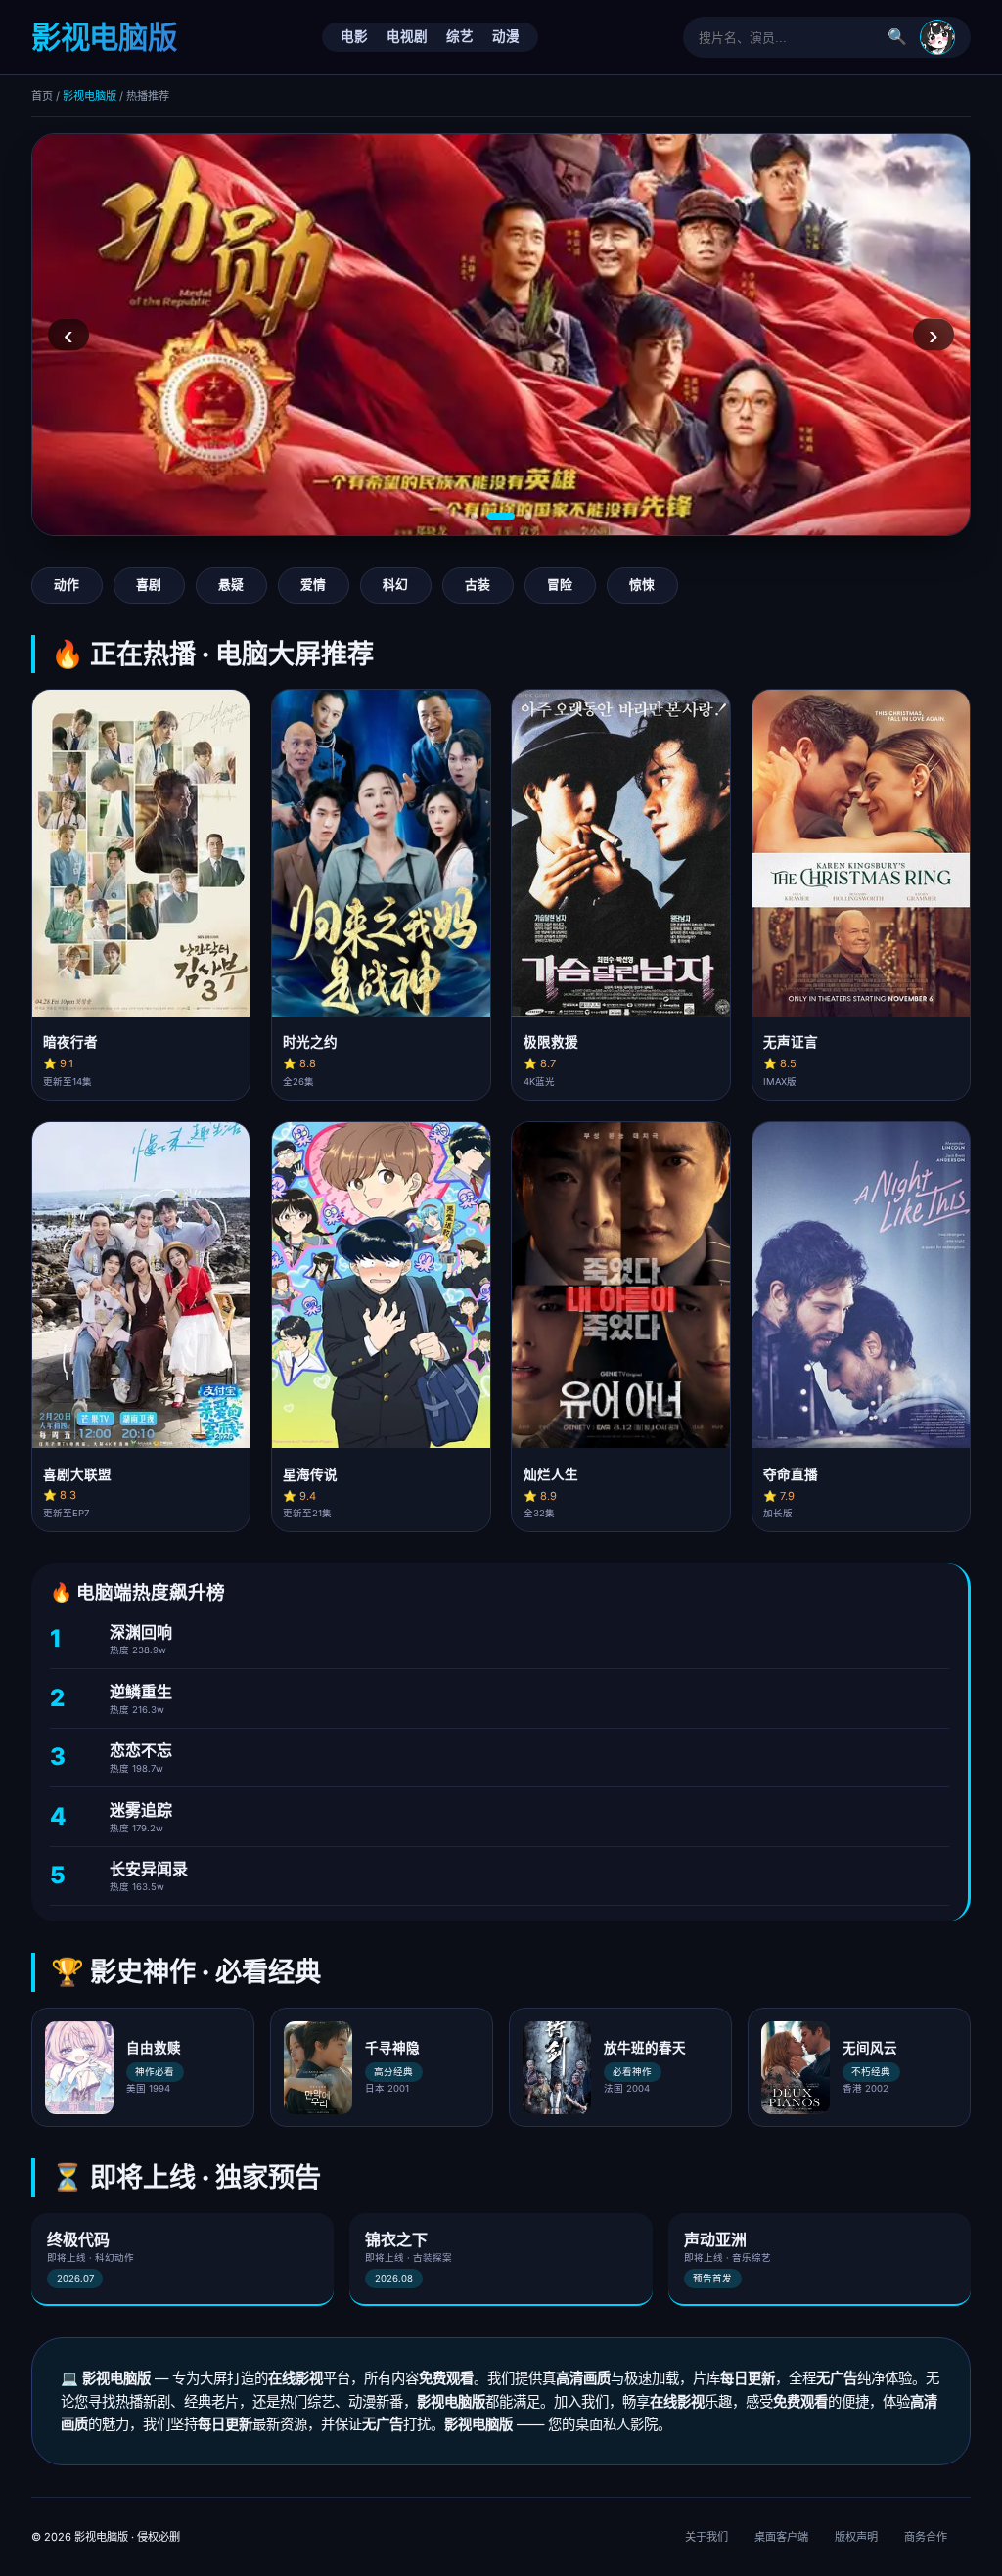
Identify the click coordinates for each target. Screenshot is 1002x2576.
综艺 (460, 36)
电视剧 (407, 36)
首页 (42, 96)
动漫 (506, 36)
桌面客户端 (781, 2537)
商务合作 (926, 2537)
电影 (354, 36)
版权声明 (856, 2537)
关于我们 (706, 2537)
